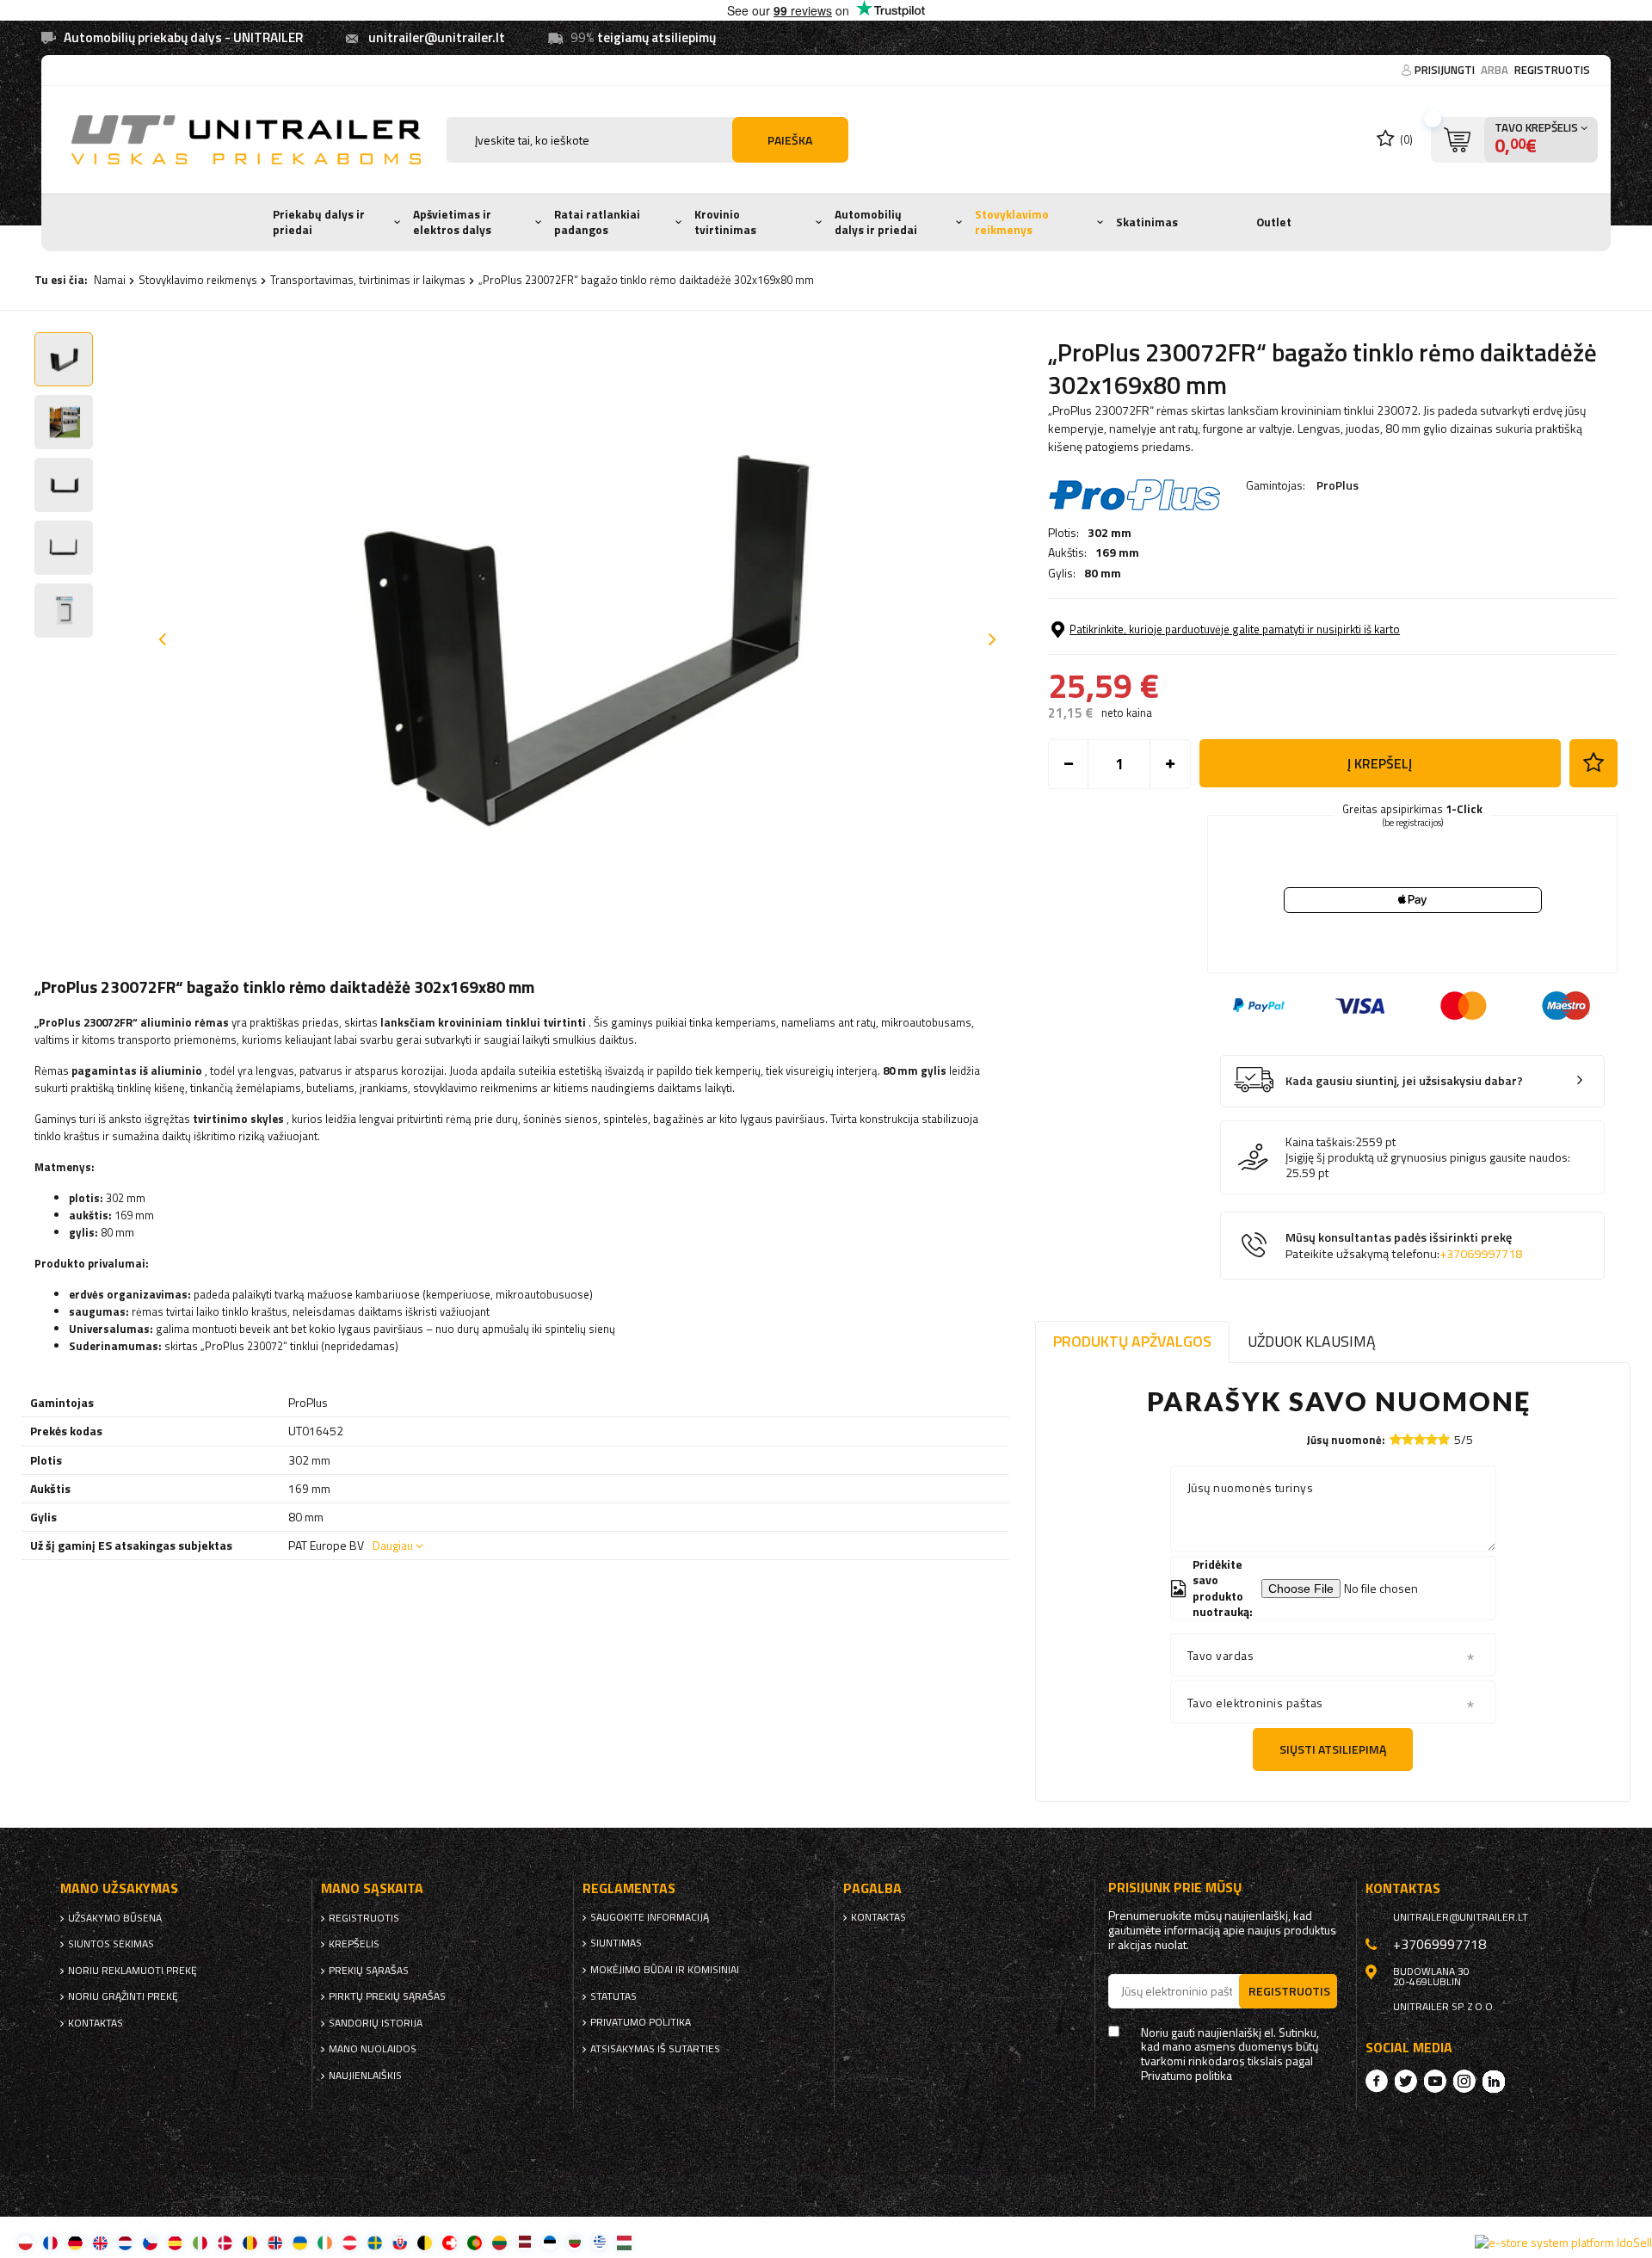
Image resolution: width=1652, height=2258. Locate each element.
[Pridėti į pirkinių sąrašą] (1593, 763)
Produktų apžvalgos (1132, 1341)
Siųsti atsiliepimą (1333, 1749)
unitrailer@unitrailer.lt (437, 37)
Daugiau (393, 1545)
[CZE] (150, 2242)
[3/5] (1420, 1439)
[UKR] (300, 2242)
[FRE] (50, 2242)
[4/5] (1432, 1439)
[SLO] (400, 2242)
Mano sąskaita (372, 1888)
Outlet (1274, 222)
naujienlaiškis (365, 2076)
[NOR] (275, 2242)
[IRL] (325, 2242)
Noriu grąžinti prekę (123, 1996)
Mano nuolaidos (373, 2049)
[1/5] (1396, 1439)
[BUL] (574, 2242)
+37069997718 (1481, 1254)
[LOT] (524, 2242)
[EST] (549, 2242)
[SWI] (450, 2242)
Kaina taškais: (1320, 1142)
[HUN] (624, 2242)
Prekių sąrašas (369, 1971)
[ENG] (100, 2242)
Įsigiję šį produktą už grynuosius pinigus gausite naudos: (1428, 1157)
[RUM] (250, 2242)
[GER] (75, 2242)
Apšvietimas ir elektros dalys (452, 222)
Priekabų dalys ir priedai (319, 222)
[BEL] (425, 2242)
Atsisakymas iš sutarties (655, 2049)
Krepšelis (354, 1944)
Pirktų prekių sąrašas (387, 1996)
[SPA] (175, 2242)
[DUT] (125, 2242)
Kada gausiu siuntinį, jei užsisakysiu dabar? (1404, 1081)
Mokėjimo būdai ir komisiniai (665, 1970)
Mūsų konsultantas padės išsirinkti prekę (1404, 1246)
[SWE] (375, 2242)
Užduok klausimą (1312, 1341)
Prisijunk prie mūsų (1175, 1888)
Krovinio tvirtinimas (725, 222)
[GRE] (599, 2242)
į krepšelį (1380, 763)
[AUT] (350, 2242)
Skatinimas (1147, 222)
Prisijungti (1446, 70)
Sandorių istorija (376, 2023)
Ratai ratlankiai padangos (597, 222)
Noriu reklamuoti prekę (133, 1971)
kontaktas (96, 2023)
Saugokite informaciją (650, 1917)
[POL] (25, 2242)
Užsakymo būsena (115, 1918)
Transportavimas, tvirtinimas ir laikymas (368, 280)
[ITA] (200, 2242)
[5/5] (1444, 1439)
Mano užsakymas (119, 1888)
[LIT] (499, 2242)
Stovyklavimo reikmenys (1012, 222)
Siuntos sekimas (111, 1944)
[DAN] (225, 2242)
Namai (110, 280)
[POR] (475, 2242)
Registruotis (1552, 70)
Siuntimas (616, 1943)
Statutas (613, 1996)
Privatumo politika (641, 2022)
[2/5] (1408, 1439)
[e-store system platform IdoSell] (1563, 2243)
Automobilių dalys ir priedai (876, 222)
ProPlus (1338, 485)
